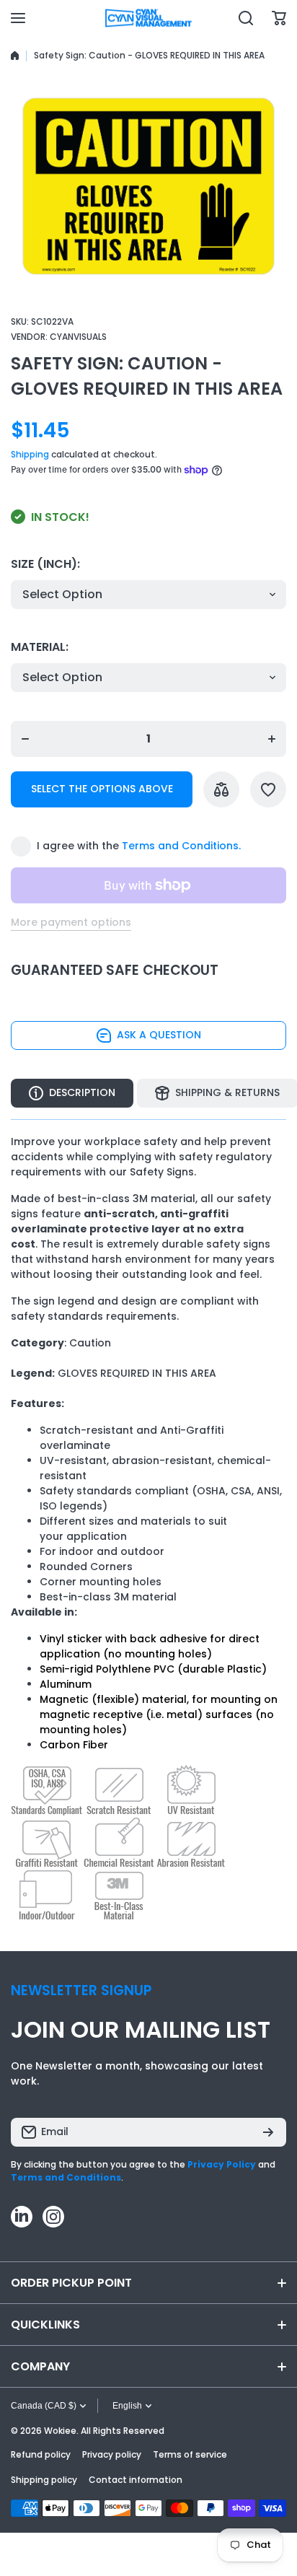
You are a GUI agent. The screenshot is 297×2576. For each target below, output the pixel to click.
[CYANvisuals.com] (148, 18)
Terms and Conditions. (181, 846)
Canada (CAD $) (44, 2406)
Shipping (30, 454)
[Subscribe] (268, 2132)
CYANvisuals (78, 337)
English (127, 2406)
